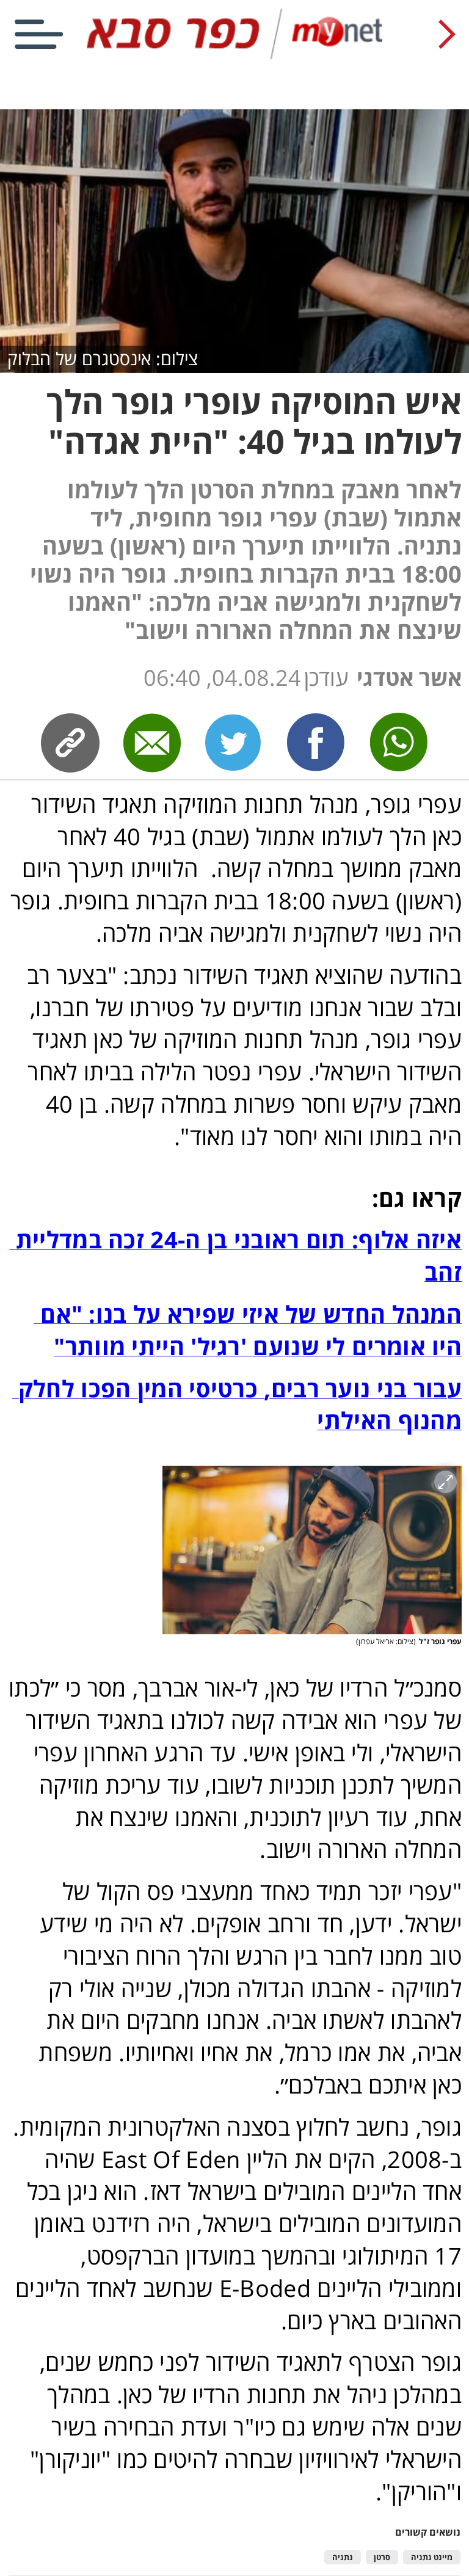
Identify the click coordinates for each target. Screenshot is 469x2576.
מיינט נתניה (432, 2557)
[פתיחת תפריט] (39, 34)
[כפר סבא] (235, 56)
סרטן (382, 2557)
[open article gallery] (312, 1550)
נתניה (343, 2557)
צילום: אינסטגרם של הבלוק (103, 358)
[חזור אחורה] (447, 34)
